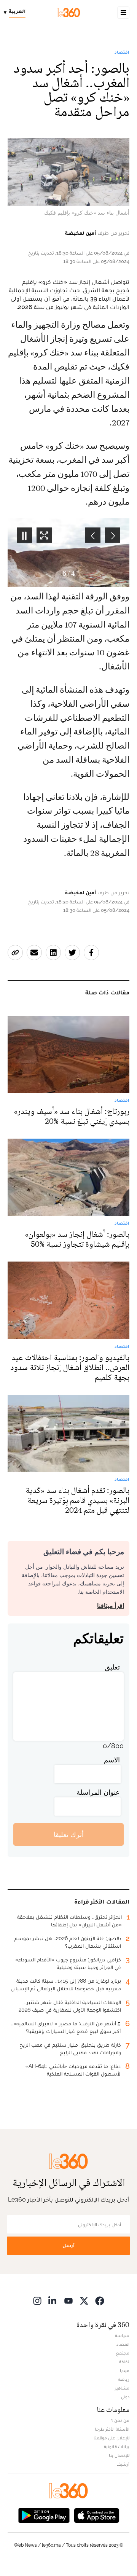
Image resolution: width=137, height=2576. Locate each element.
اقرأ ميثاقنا (111, 1606)
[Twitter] (84, 2301)
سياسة (122, 2335)
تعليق (112, 1667)
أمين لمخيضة (80, 233)
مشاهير (122, 2388)
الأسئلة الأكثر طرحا (112, 2429)
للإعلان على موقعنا (112, 2438)
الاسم (112, 1760)
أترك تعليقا (69, 1834)
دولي (125, 2397)
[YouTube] (68, 2301)
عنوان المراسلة (98, 1792)
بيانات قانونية (117, 2447)
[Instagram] (37, 2301)
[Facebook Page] (100, 2301)
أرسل (68, 2245)
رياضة (124, 2379)
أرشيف (123, 2464)
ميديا (125, 2370)
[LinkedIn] (53, 2301)
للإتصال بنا (119, 2455)
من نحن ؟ (120, 2420)
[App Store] (97, 2515)
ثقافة (124, 2362)
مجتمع (123, 2353)
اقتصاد (122, 52)
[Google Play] (44, 2515)
